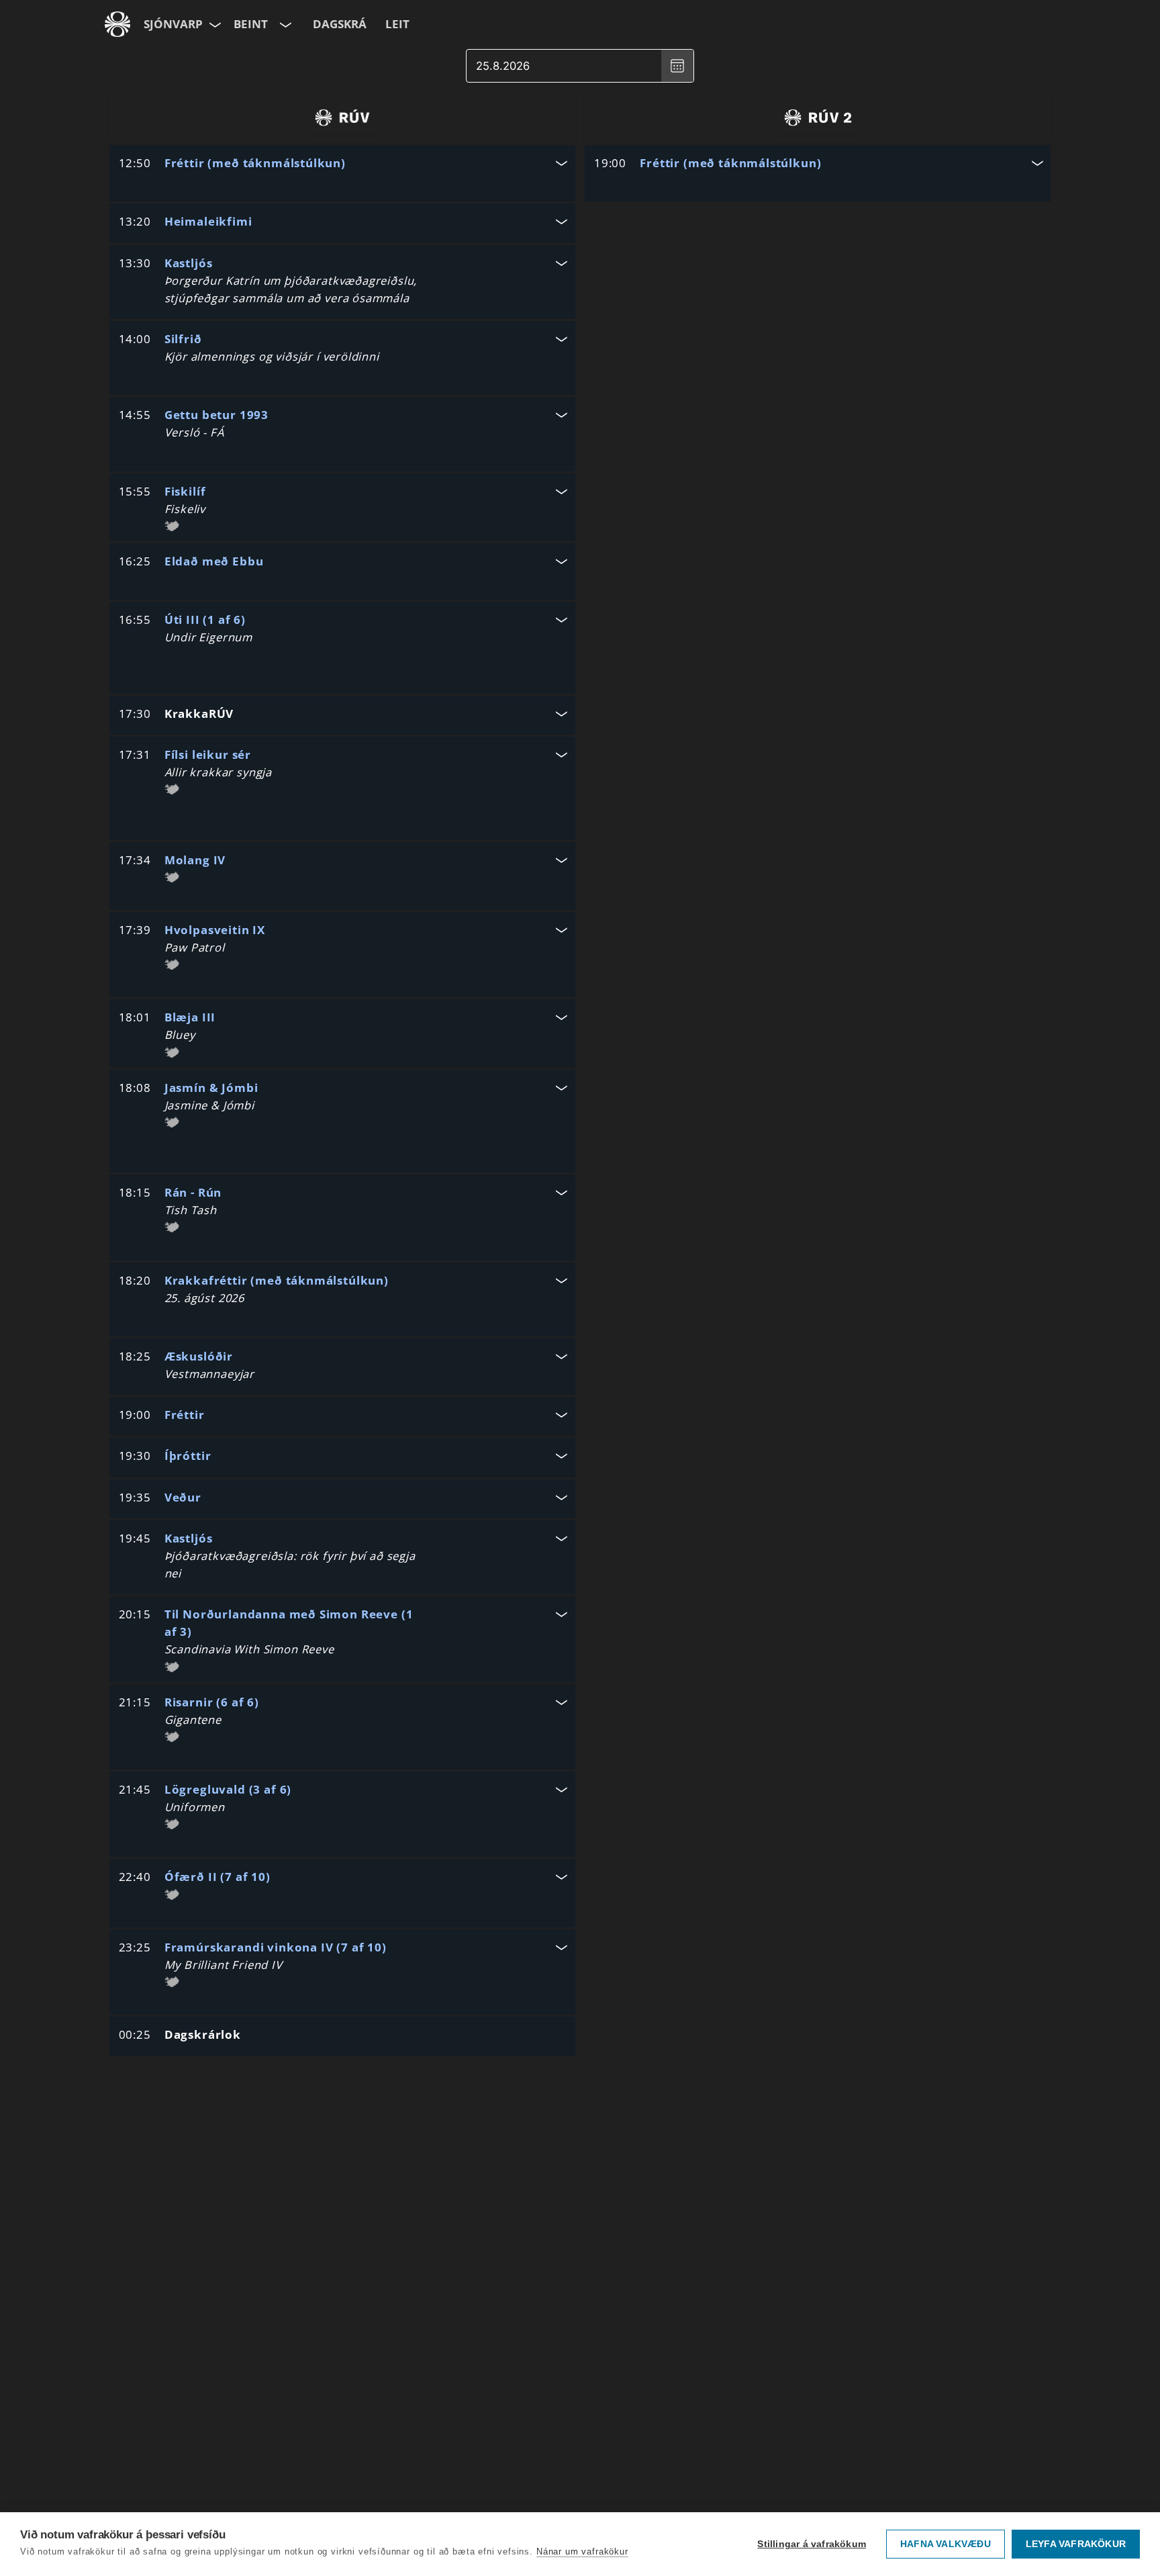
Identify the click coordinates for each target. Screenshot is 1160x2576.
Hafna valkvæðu (946, 2544)
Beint (251, 24)
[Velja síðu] (214, 24)
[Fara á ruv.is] (117, 24)
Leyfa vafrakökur (1076, 2544)
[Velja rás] (284, 24)
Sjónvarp (173, 24)
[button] (342, 165)
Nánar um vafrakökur (582, 2551)
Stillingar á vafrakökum (812, 2544)
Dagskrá (340, 24)
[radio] (342, 118)
